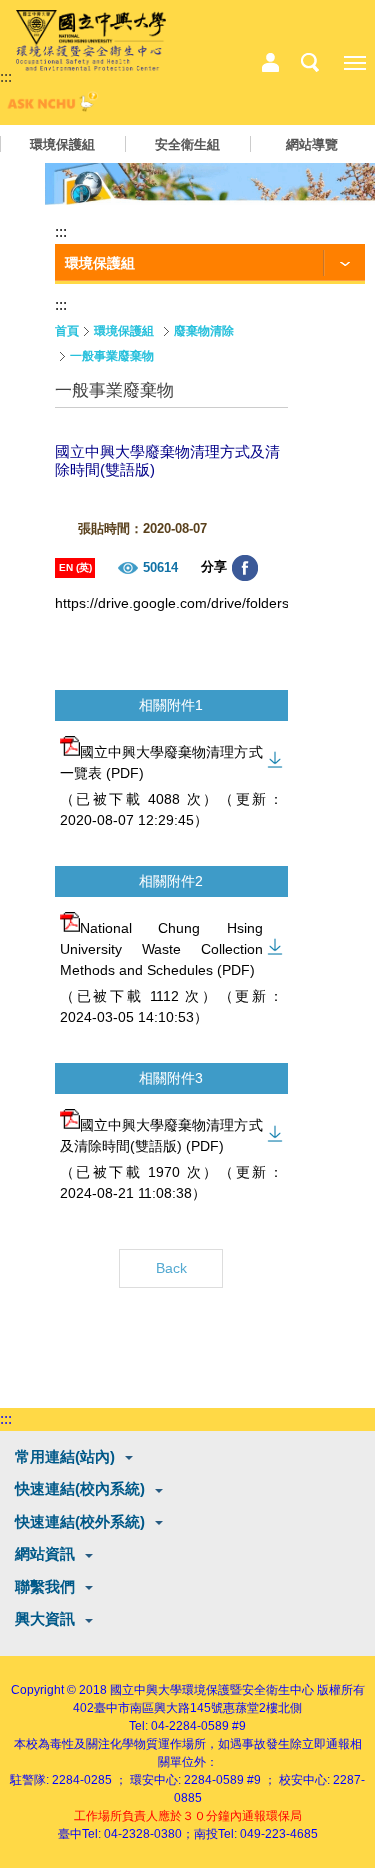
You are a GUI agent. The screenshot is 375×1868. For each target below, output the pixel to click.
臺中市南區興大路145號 (158, 1708)
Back (171, 1268)
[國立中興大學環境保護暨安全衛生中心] (91, 41)
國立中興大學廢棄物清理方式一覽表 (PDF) (161, 762)
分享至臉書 (245, 568)
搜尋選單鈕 (310, 63)
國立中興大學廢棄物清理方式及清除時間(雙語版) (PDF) (161, 1135)
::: (6, 76)
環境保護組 (62, 144)
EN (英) (75, 567)
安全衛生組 (187, 144)
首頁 (67, 331)
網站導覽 (312, 144)
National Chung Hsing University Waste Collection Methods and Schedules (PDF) (161, 949)
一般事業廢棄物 (112, 356)
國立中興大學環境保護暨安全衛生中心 (212, 1690)
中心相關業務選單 (270, 63)
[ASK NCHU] (50, 106)
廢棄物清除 (204, 331)
